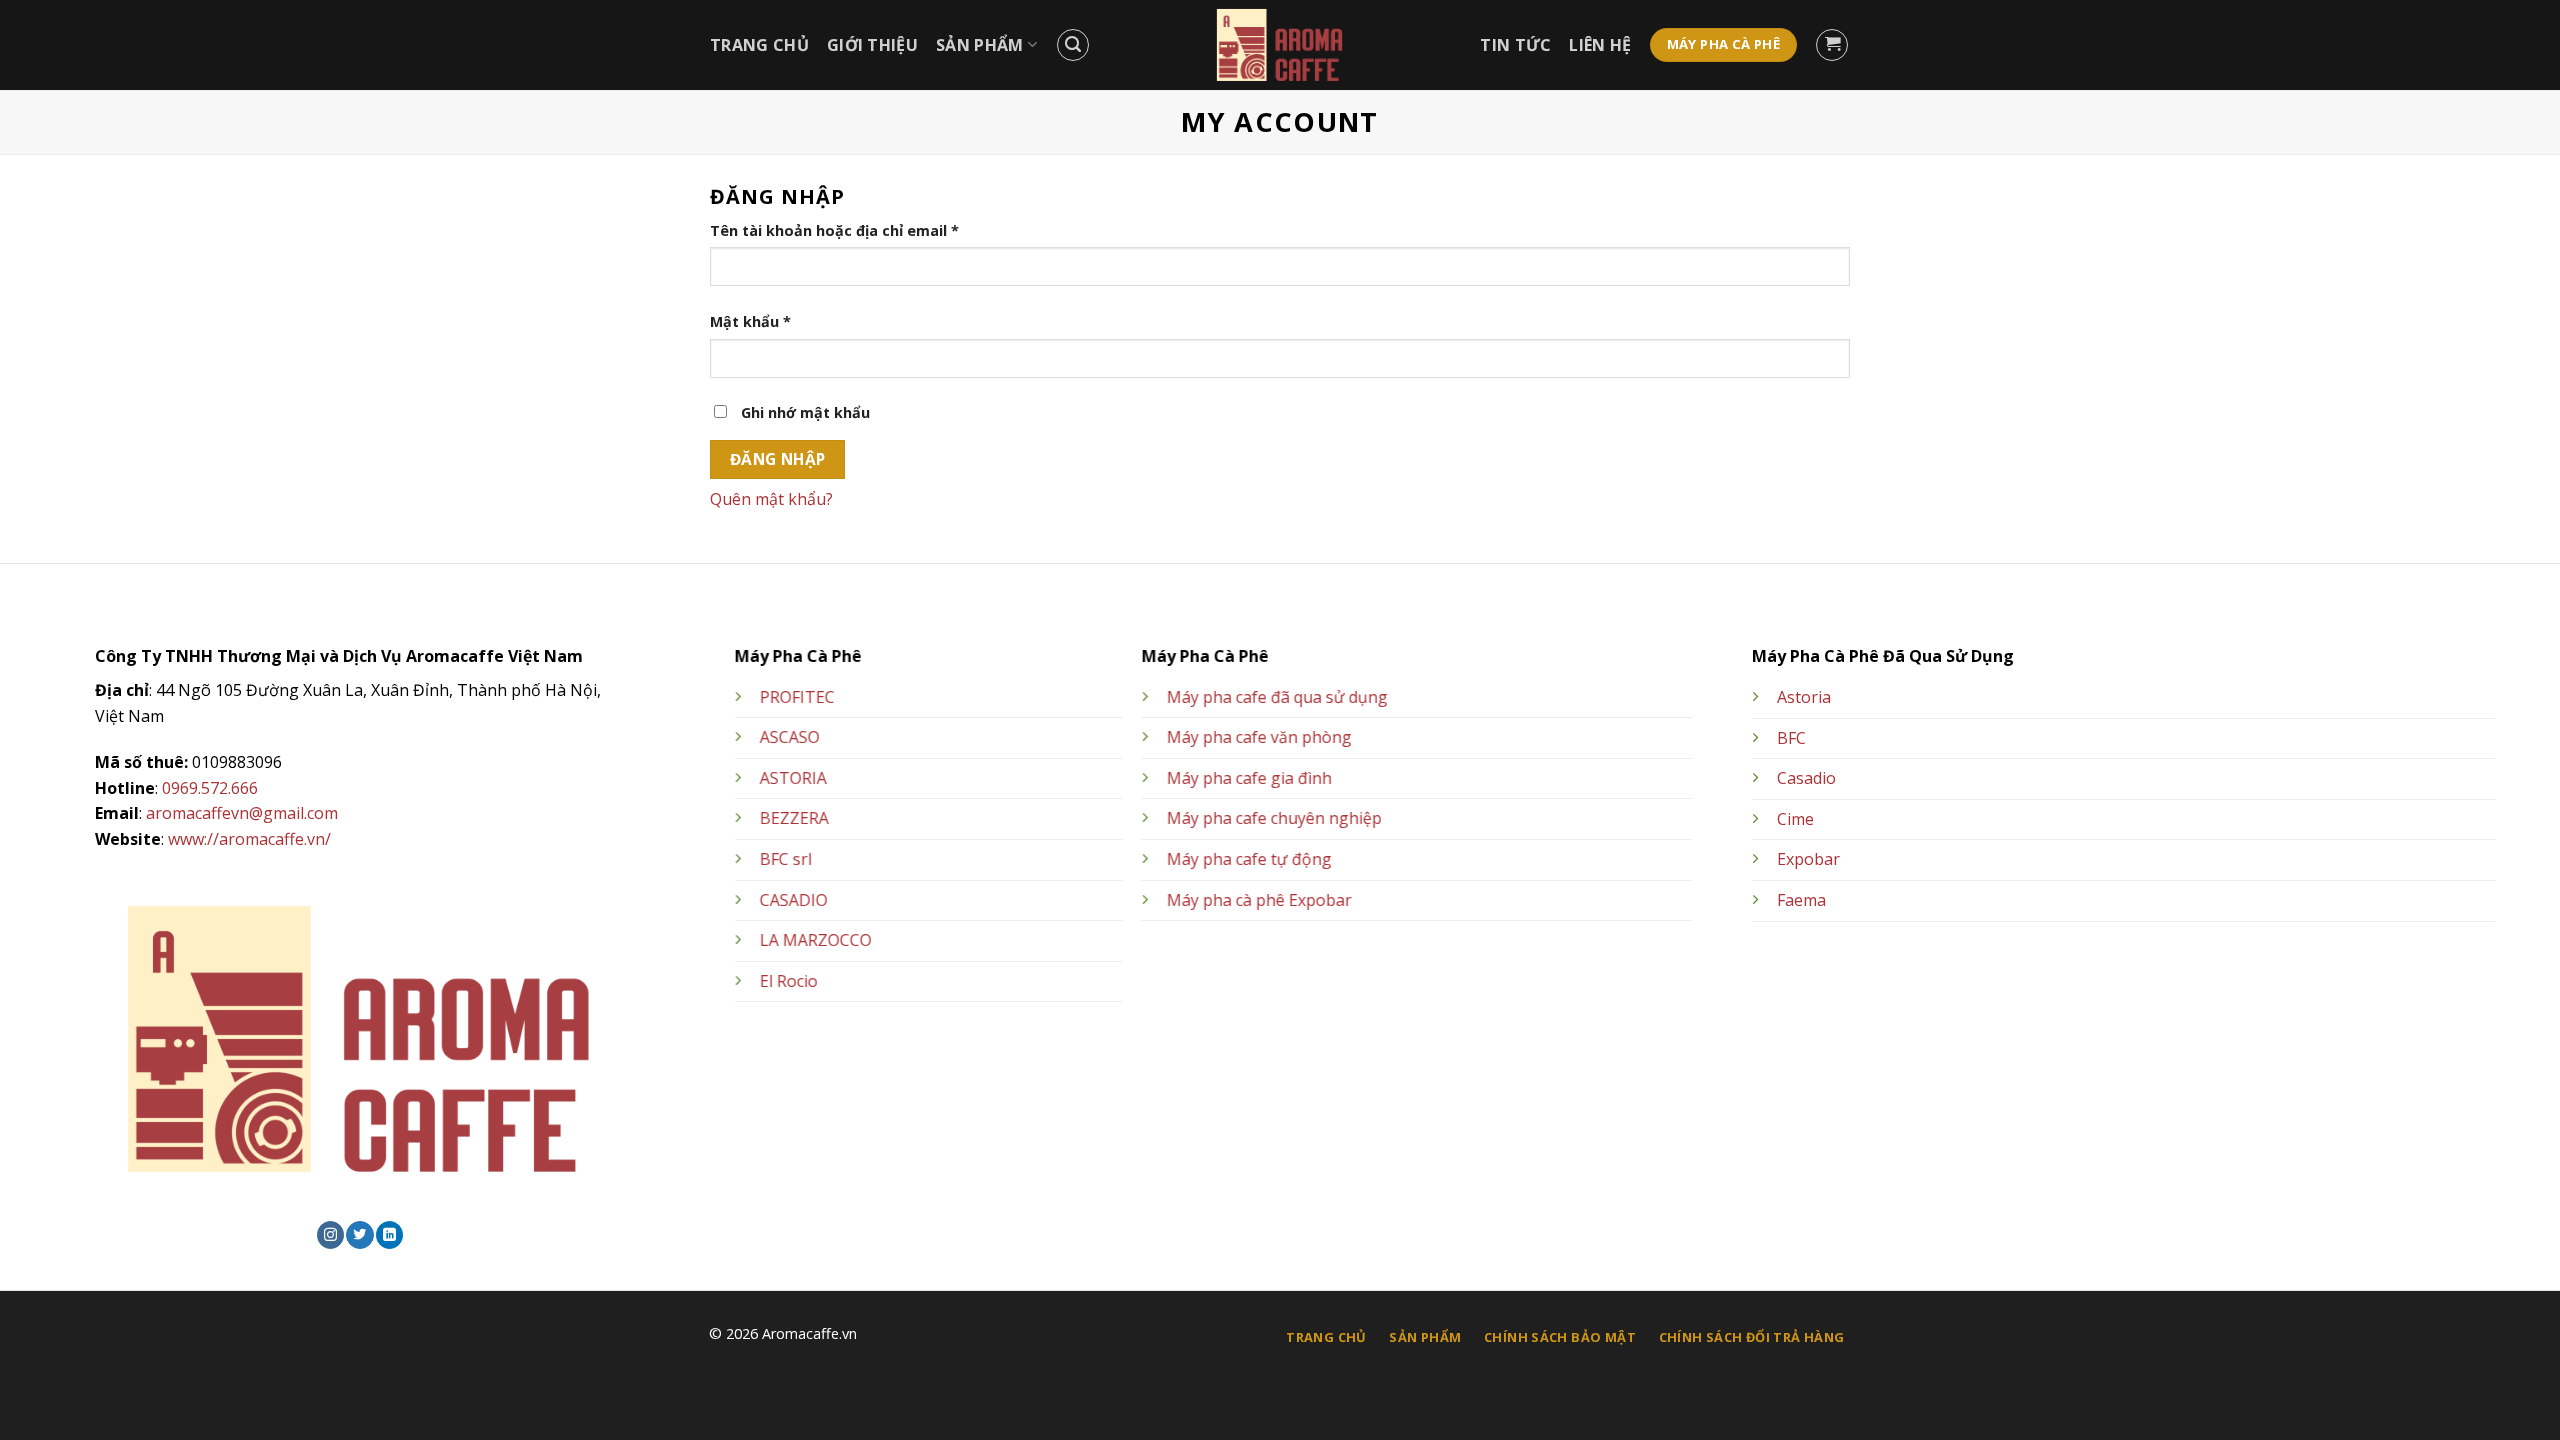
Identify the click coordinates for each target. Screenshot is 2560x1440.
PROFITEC (797, 697)
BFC (1791, 738)
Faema (1801, 900)
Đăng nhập (778, 459)
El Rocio (789, 981)
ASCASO (790, 738)
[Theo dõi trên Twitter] (359, 1235)
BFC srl (786, 859)
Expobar (1808, 859)
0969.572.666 (210, 788)
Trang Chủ (759, 45)
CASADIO (794, 900)
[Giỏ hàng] (1832, 45)
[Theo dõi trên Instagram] (330, 1235)
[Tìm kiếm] (1073, 45)
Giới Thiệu (872, 45)
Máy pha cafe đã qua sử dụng (1277, 697)
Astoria (1804, 697)
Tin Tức (1515, 45)
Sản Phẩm (980, 45)
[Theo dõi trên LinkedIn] (389, 1235)
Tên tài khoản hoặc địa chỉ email (834, 230)
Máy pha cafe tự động (1249, 859)
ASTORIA (793, 778)
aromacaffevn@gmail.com (242, 813)
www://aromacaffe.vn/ (249, 839)
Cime (1795, 819)
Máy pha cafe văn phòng (1259, 738)
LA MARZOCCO (816, 941)
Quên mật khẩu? (771, 499)
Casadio (1806, 778)
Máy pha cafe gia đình (1249, 778)
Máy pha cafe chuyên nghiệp (1274, 819)
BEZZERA (794, 819)
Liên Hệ (1600, 45)
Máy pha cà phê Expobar (1259, 900)
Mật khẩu (750, 321)
